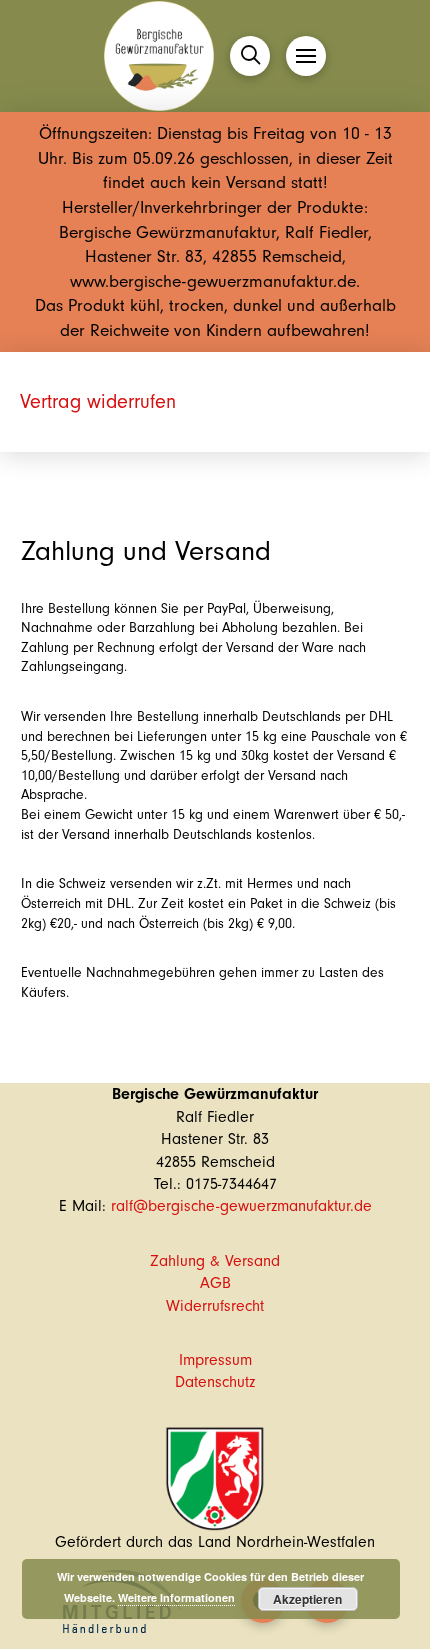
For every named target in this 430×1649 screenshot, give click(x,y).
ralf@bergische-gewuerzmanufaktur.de (241, 1206)
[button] (250, 56)
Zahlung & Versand (215, 1261)
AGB (215, 1283)
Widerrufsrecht (215, 1306)
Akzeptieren (307, 1599)
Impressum (215, 1360)
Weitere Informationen (176, 1597)
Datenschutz (215, 1382)
